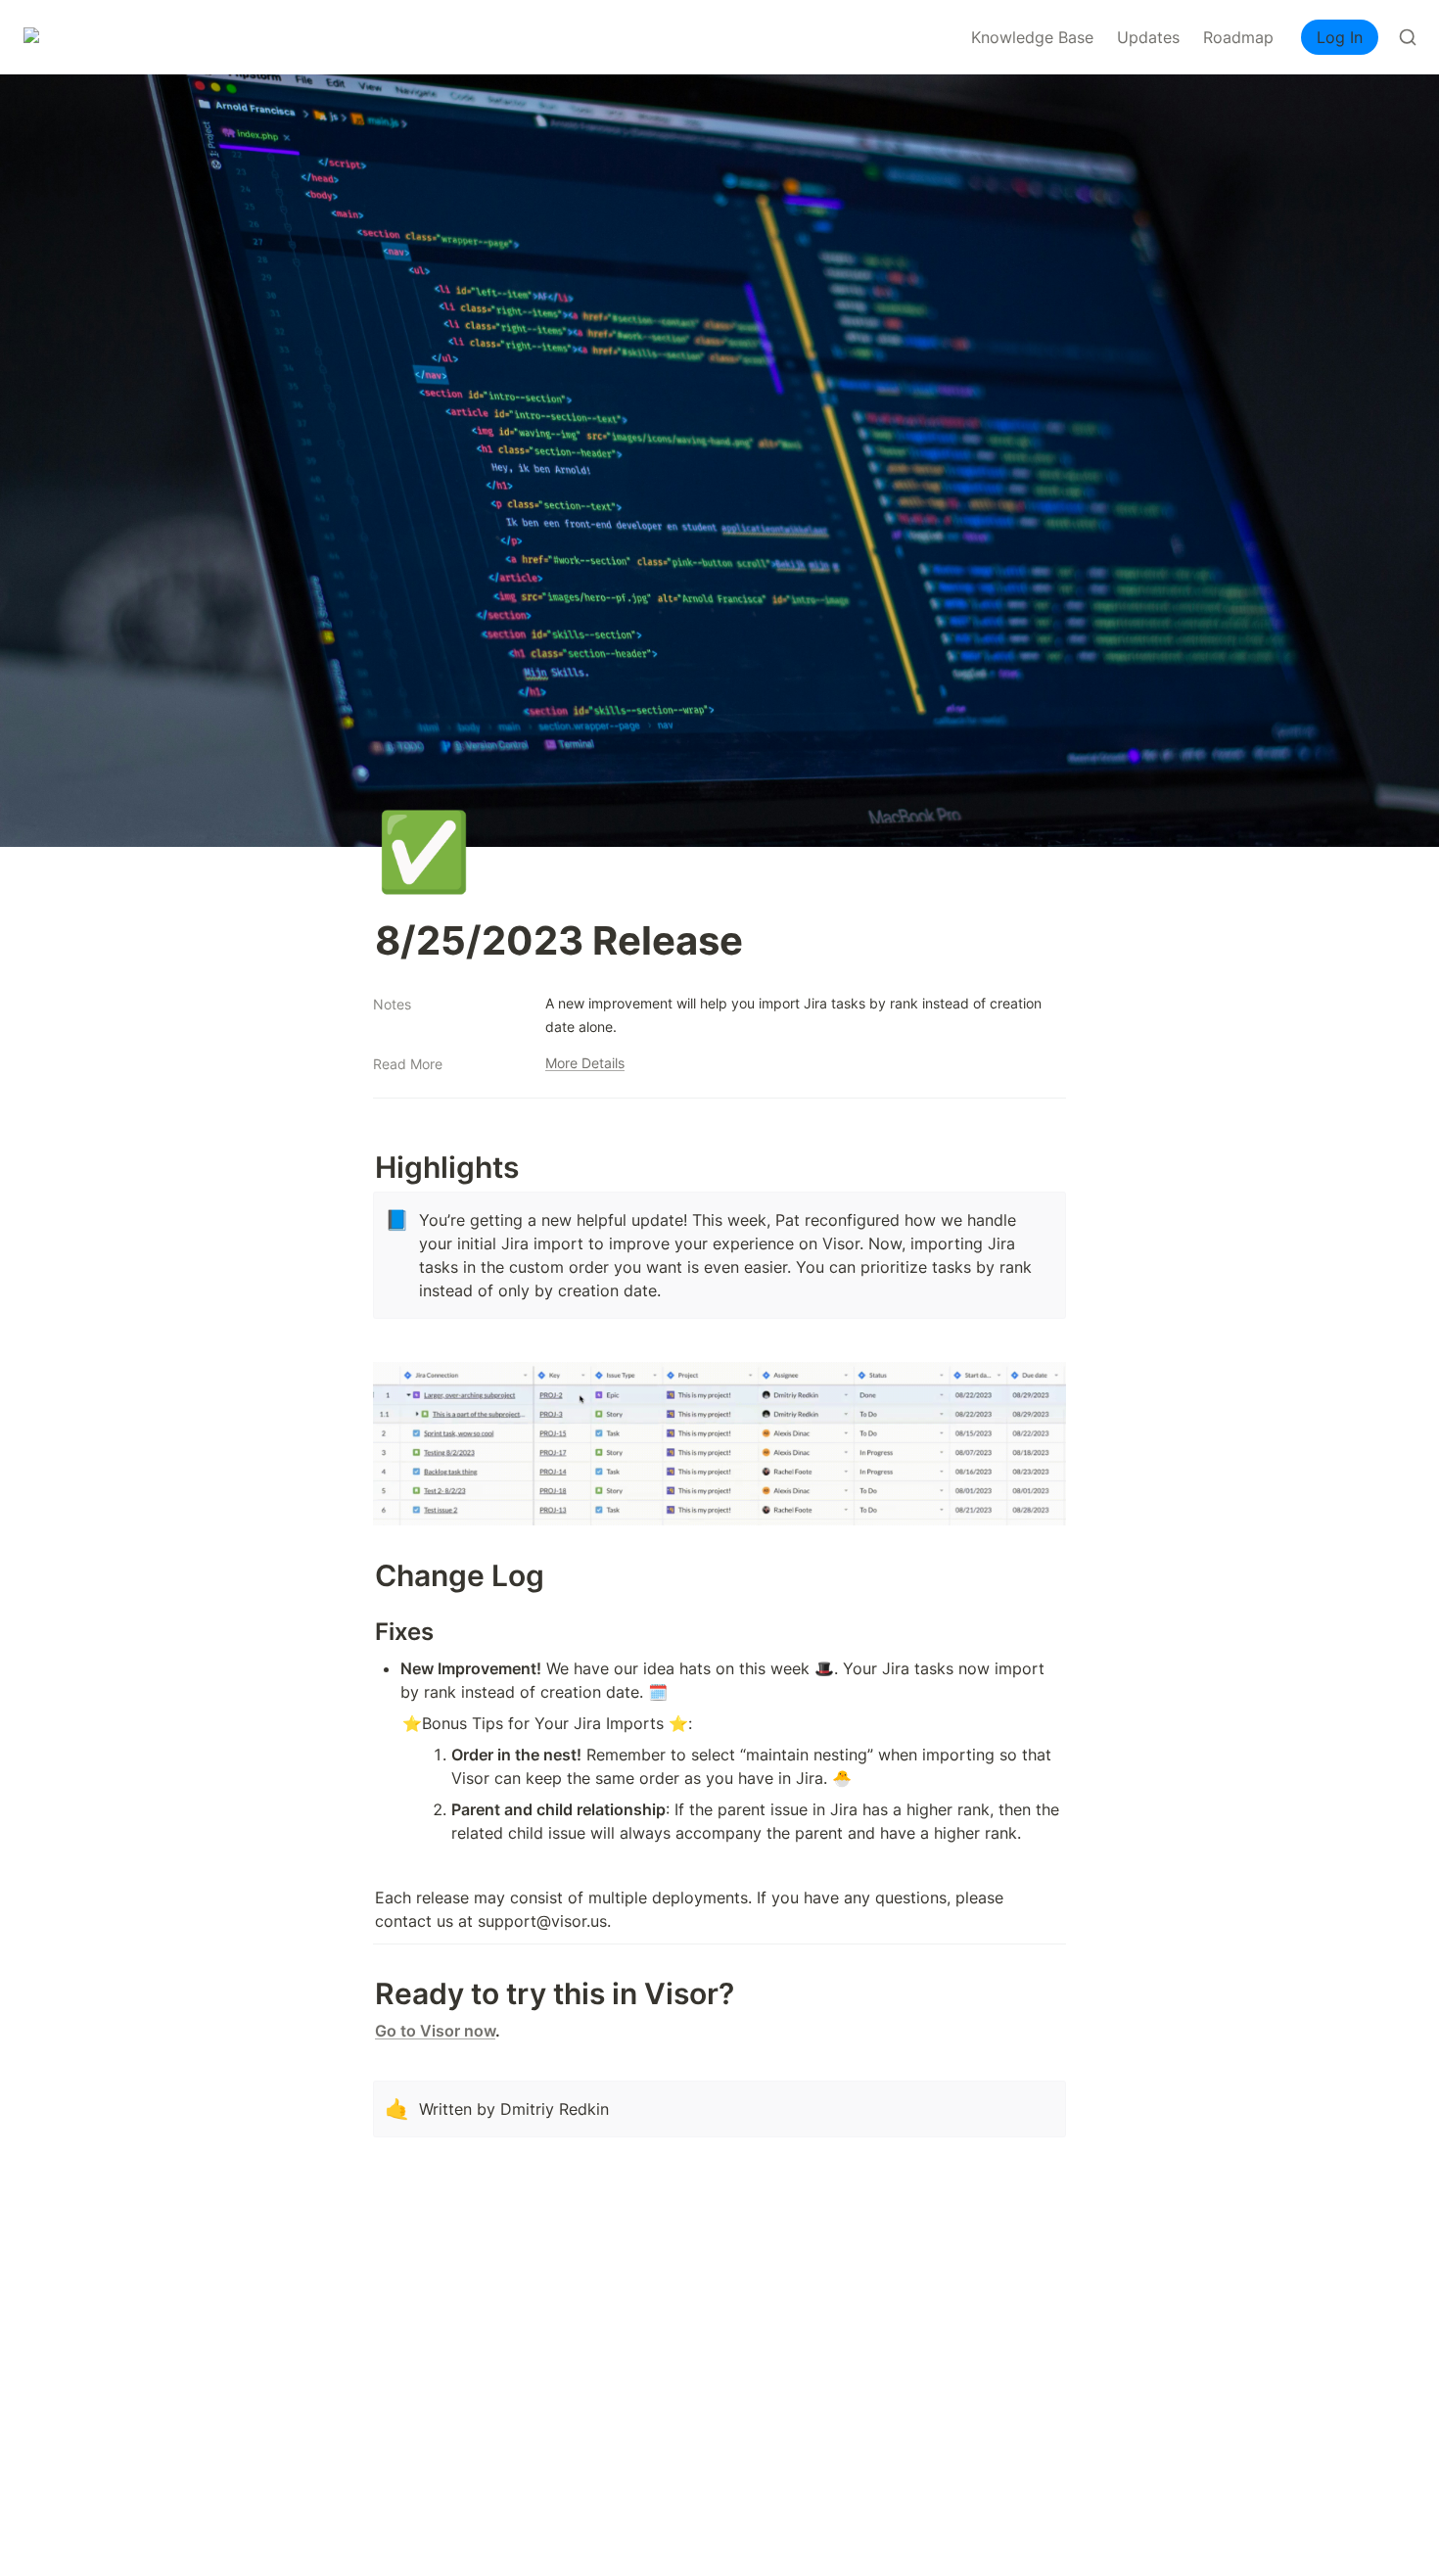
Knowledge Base (1032, 37)
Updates (1148, 37)
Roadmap (1238, 37)
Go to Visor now (435, 2031)
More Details (585, 1063)
